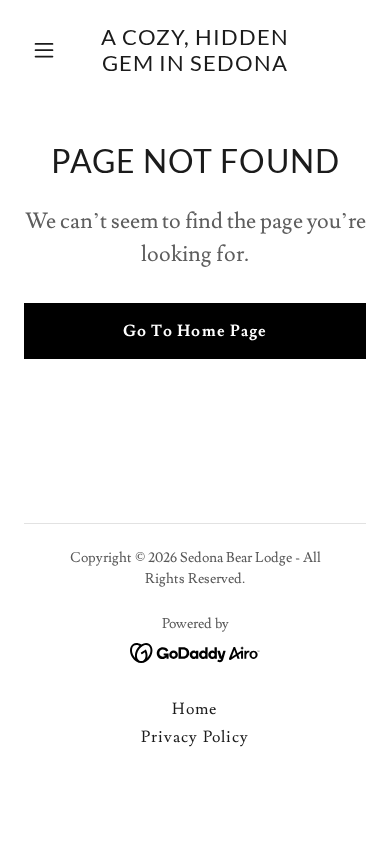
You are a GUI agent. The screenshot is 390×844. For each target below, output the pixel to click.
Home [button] (194, 709)
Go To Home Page (194, 331)
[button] (49, 50)
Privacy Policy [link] (194, 737)
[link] (194, 66)
